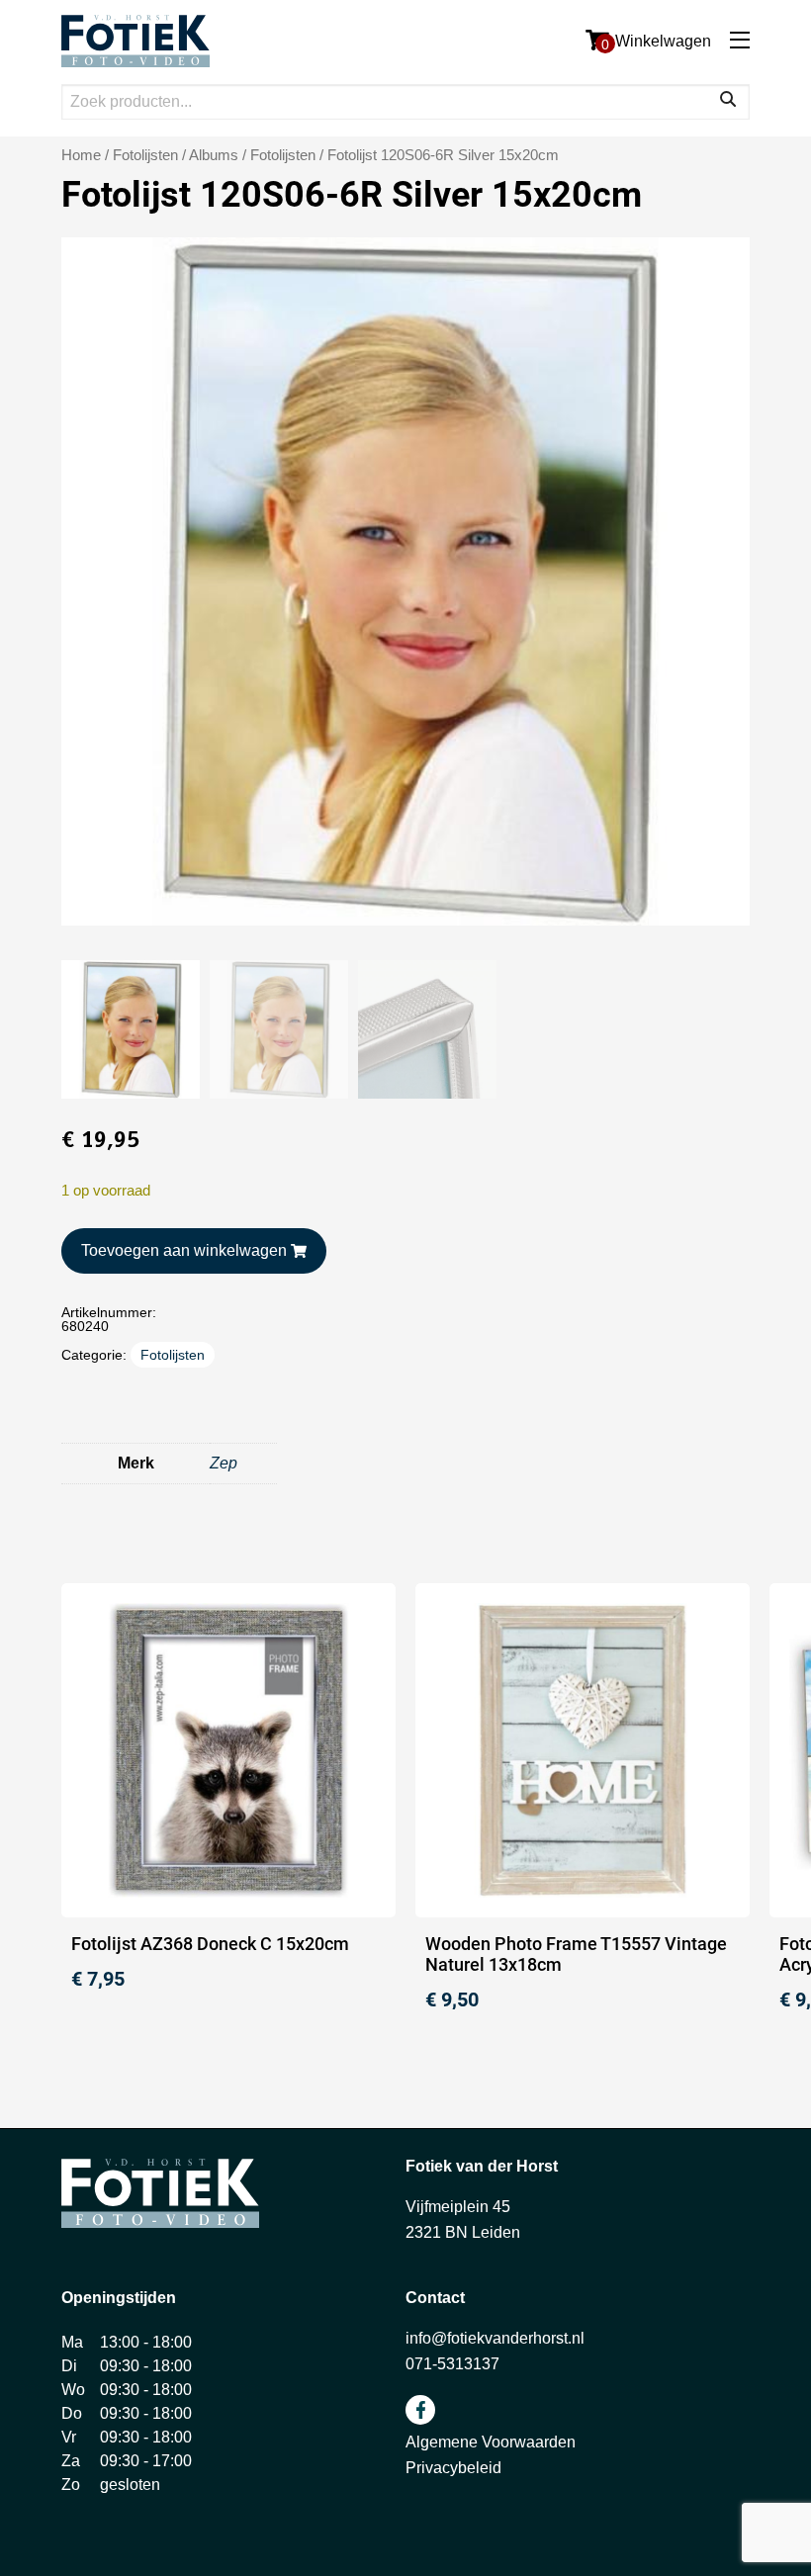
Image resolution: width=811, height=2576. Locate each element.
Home (81, 155)
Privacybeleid (453, 2468)
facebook (420, 2410)
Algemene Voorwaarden (491, 2442)
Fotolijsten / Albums (176, 155)
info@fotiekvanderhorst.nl (495, 2338)
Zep (224, 1463)
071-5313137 (452, 2364)
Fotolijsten (283, 155)
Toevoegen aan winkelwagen (184, 1250)
